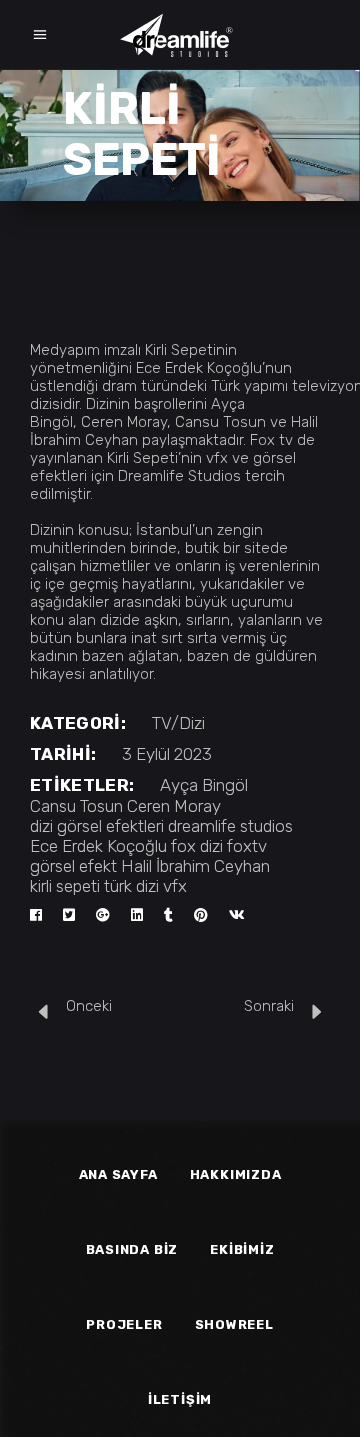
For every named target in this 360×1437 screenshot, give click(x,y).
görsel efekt (73, 866)
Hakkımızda (236, 1174)
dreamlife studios (230, 826)
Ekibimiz (242, 1249)
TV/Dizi (178, 723)
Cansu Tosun (76, 806)
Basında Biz (132, 1249)
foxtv (247, 846)
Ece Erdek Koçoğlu (98, 846)
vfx (175, 886)
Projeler (124, 1324)
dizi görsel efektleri (97, 826)
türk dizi (131, 886)
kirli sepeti (65, 886)
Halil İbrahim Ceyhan (195, 866)
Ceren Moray (174, 806)
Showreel (234, 1324)
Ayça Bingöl (204, 785)
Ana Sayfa (118, 1174)
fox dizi (197, 846)
